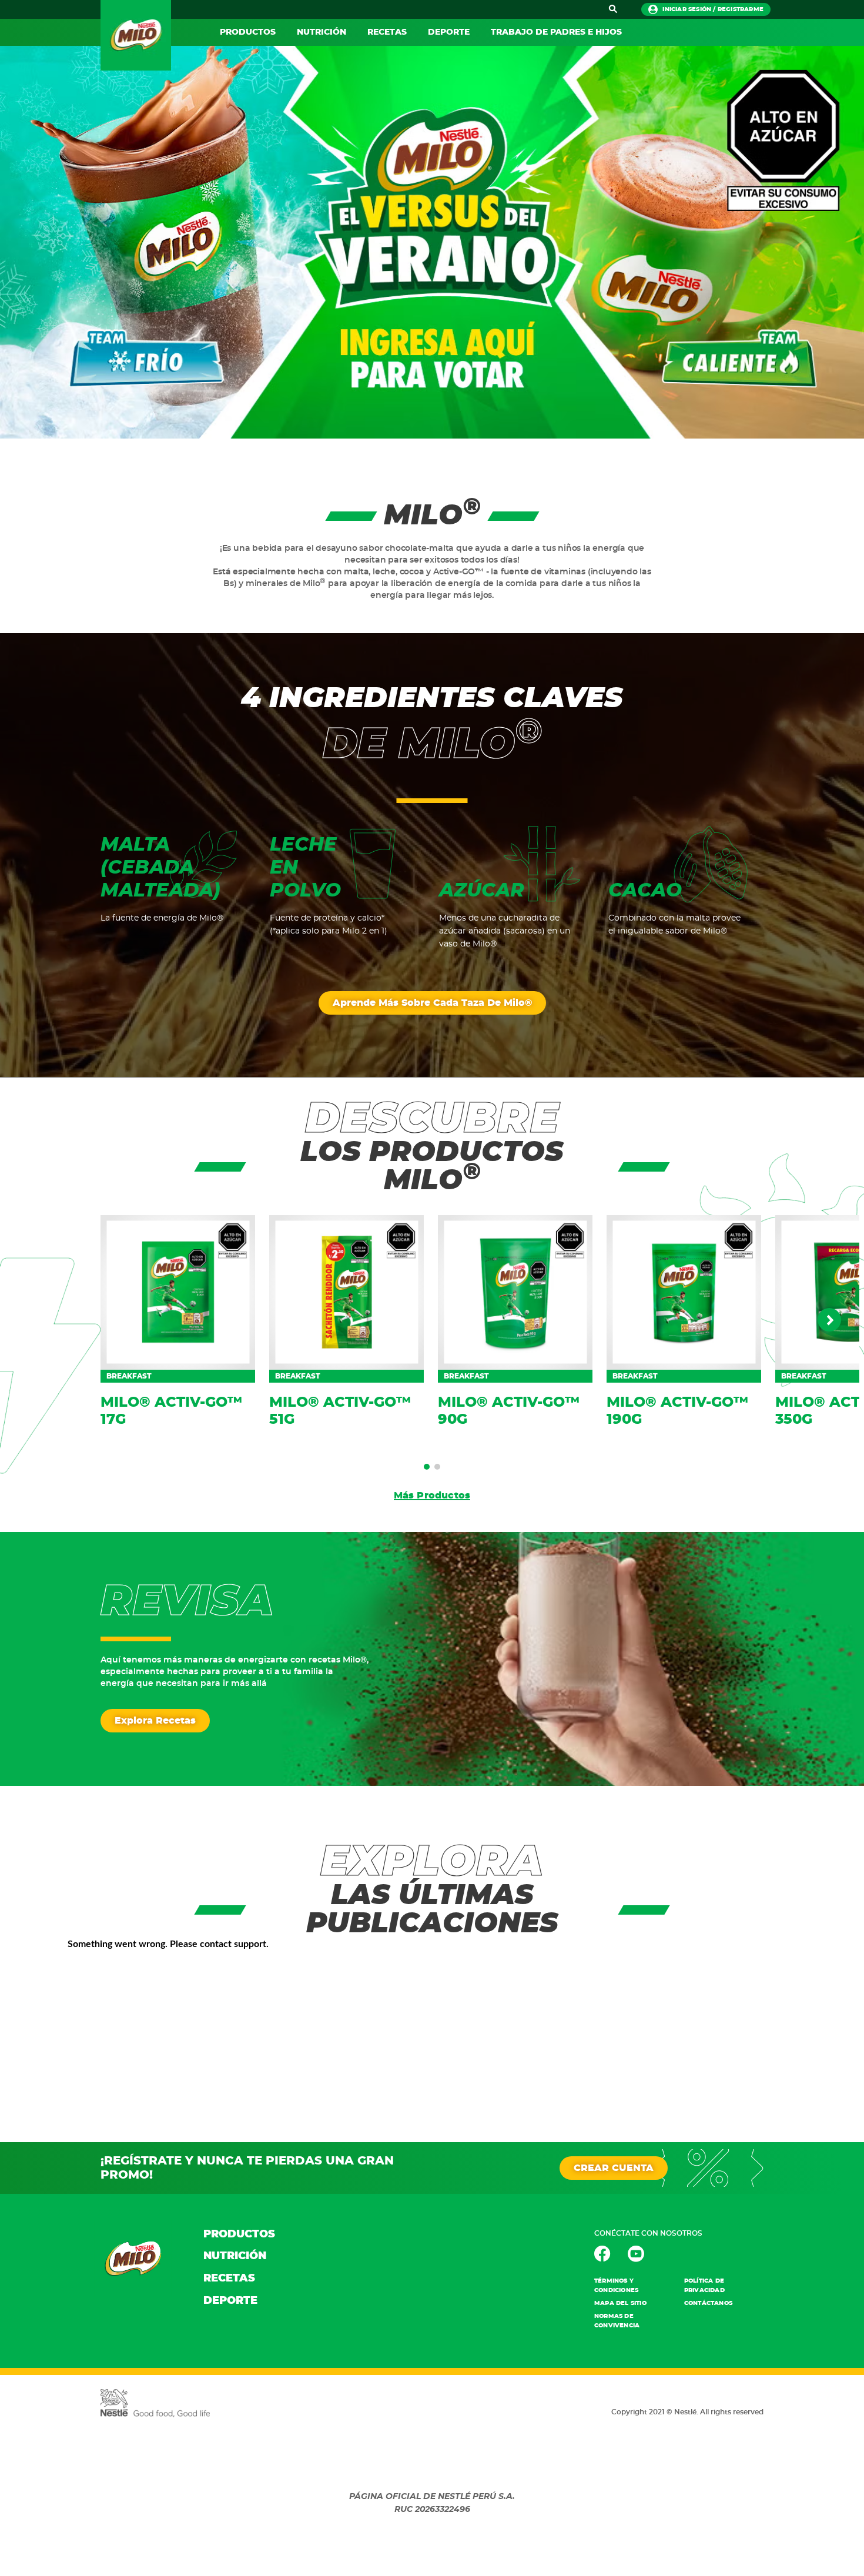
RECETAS (387, 32)
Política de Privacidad (704, 2286)
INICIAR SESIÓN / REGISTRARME (713, 9)
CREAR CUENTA (614, 2168)
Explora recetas (155, 1721)
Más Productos (432, 1496)
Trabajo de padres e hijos (556, 32)
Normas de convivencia (617, 2321)
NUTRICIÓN (322, 32)
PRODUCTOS (248, 32)
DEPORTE (449, 32)
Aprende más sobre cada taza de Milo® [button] (432, 1003)
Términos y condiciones (616, 2286)
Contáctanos (708, 2303)
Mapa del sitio (620, 2303)
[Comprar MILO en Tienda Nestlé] (432, 242)
